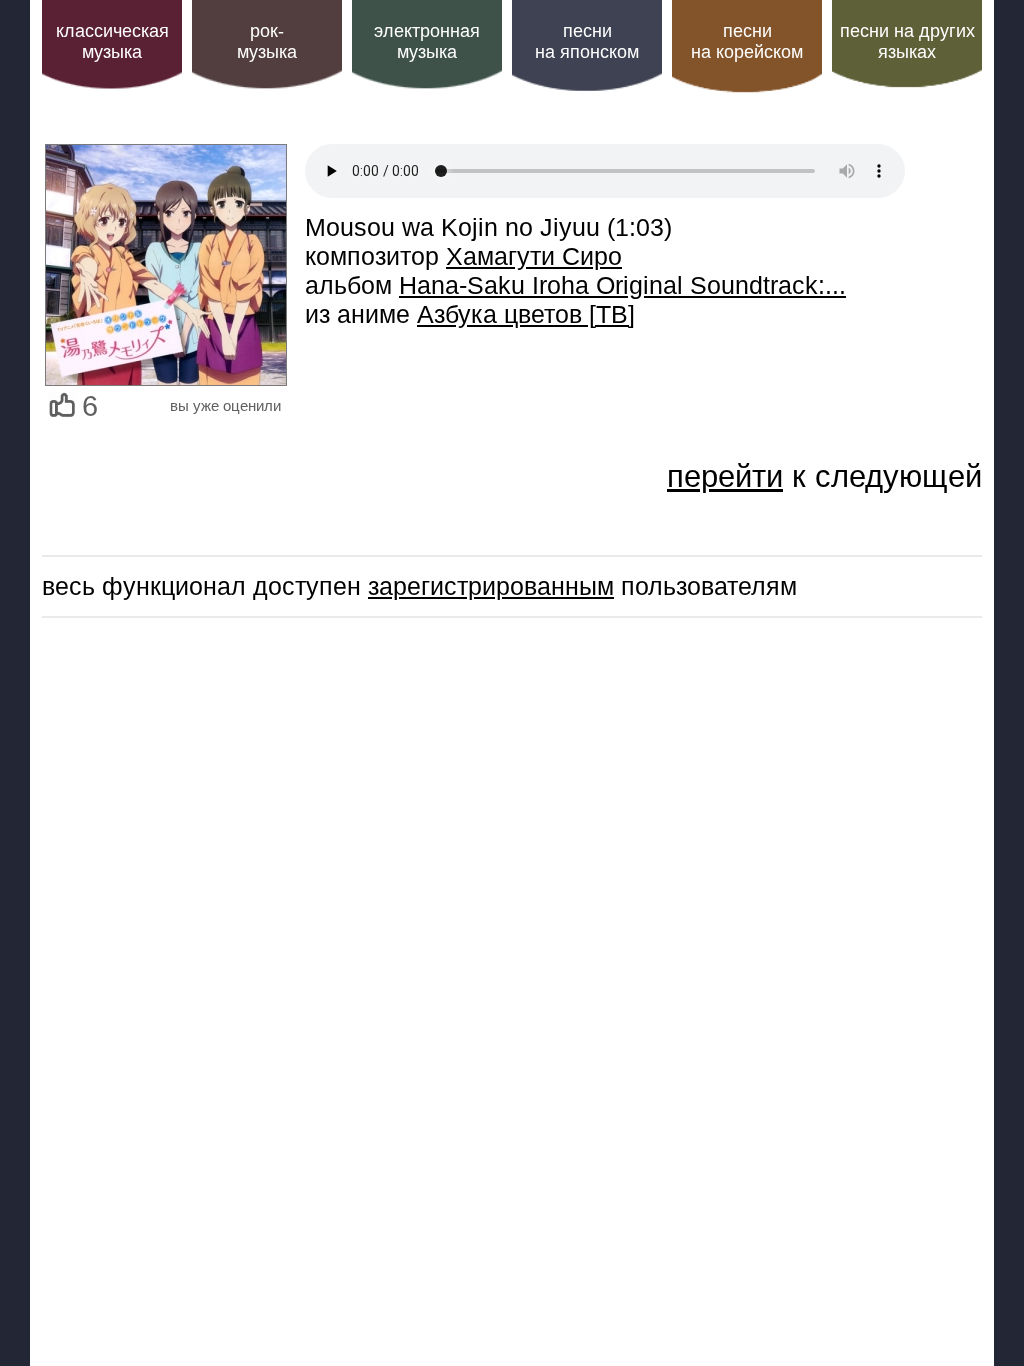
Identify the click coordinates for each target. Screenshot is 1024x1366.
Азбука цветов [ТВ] (526, 314)
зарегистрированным (491, 586)
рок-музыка (267, 41)
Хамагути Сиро (534, 256)
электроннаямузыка (427, 41)
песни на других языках (907, 41)
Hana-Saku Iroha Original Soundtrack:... (622, 285)
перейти (725, 476)
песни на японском (587, 41)
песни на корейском (747, 41)
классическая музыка (112, 41)
